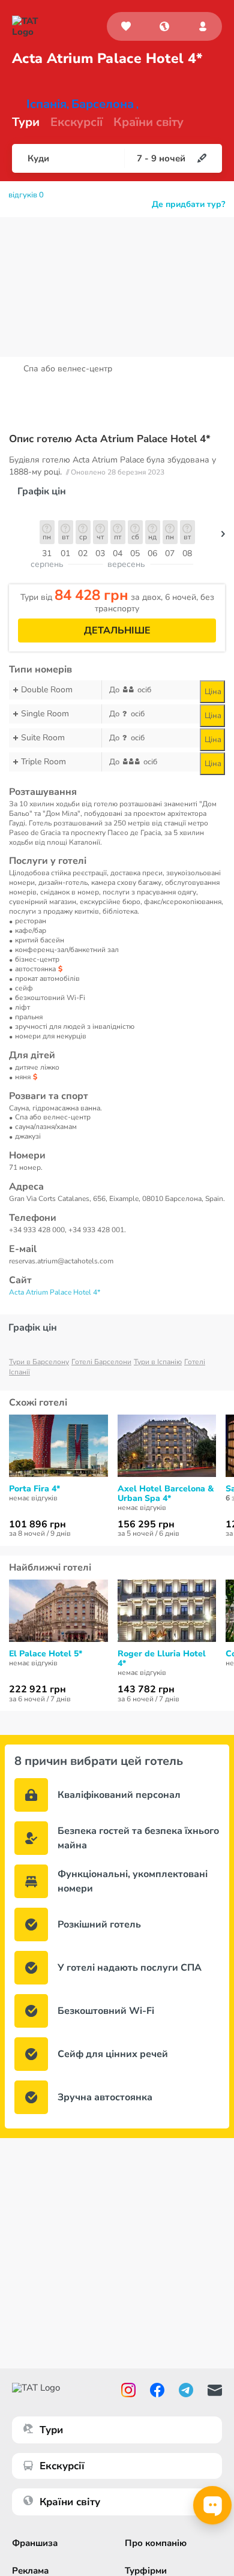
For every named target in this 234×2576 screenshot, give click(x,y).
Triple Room (43, 762)
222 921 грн (37, 1689)
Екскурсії (62, 2466)
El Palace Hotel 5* (46, 1654)
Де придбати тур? (188, 205)
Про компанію (156, 2543)
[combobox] (164, 26)
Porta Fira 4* (34, 1489)
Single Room (45, 714)
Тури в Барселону (39, 1362)
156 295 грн (146, 1524)
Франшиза (35, 2543)
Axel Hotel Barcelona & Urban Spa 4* (166, 1494)
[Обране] (126, 26)
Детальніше (117, 631)
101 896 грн (37, 1524)
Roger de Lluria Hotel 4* (162, 1659)
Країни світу (148, 122)
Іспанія (46, 104)
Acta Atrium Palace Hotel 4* (55, 1292)
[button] (164, 26)
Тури (26, 122)
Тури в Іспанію (158, 1362)
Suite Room (43, 738)
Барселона (103, 104)
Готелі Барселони (101, 1362)
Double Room (47, 690)
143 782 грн (146, 1689)
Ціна (213, 692)
